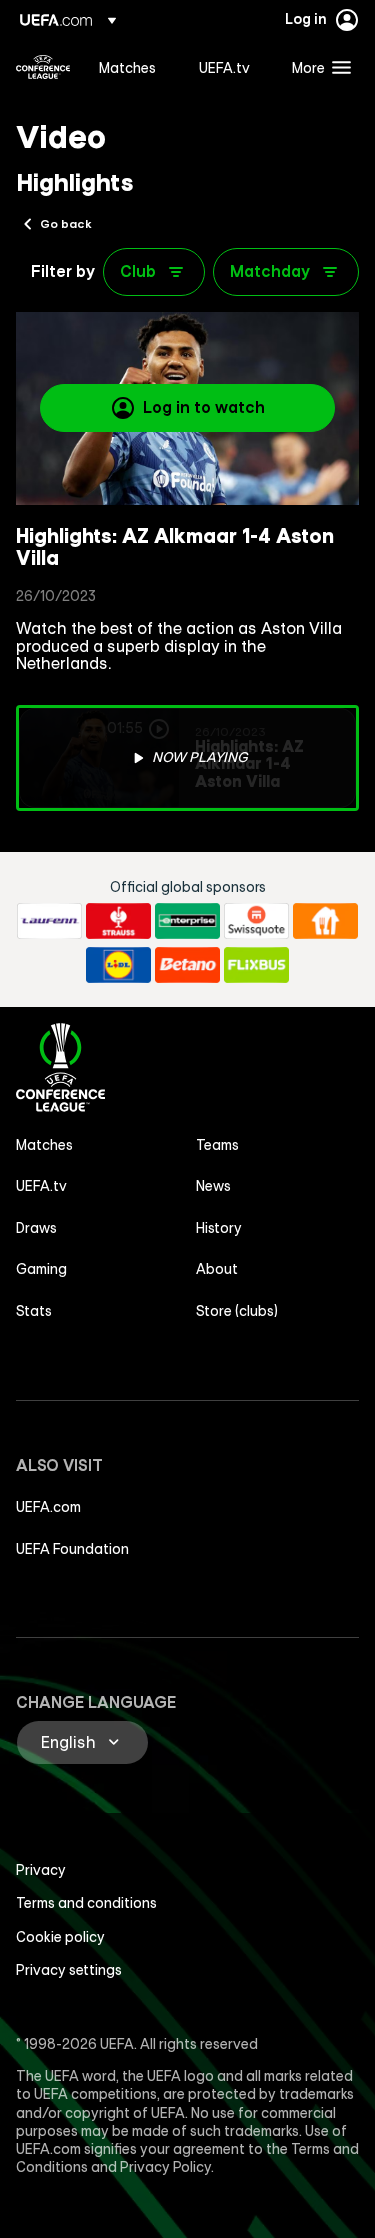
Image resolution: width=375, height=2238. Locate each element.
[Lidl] (118, 965)
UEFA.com (48, 1507)
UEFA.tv (41, 1186)
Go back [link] (66, 223)
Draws (36, 1228)
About (217, 1269)
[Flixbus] (256, 965)
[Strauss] (118, 921)
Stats (34, 1311)
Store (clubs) (237, 1311)
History (219, 1228)
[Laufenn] (49, 921)
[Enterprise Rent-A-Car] (187, 921)
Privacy (41, 1870)
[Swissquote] (256, 921)
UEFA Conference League (43, 67)
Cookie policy (60, 1937)
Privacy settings (69, 1970)
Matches (44, 1145)
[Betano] (187, 965)
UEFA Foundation (72, 1549)
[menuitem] (132, 67)
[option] (187, 758)
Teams (217, 1145)
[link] (127, 67)
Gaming (41, 1269)
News (213, 1186)
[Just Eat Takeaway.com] (325, 921)
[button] (317, 67)
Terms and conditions (86, 1903)
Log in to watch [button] (204, 407)
